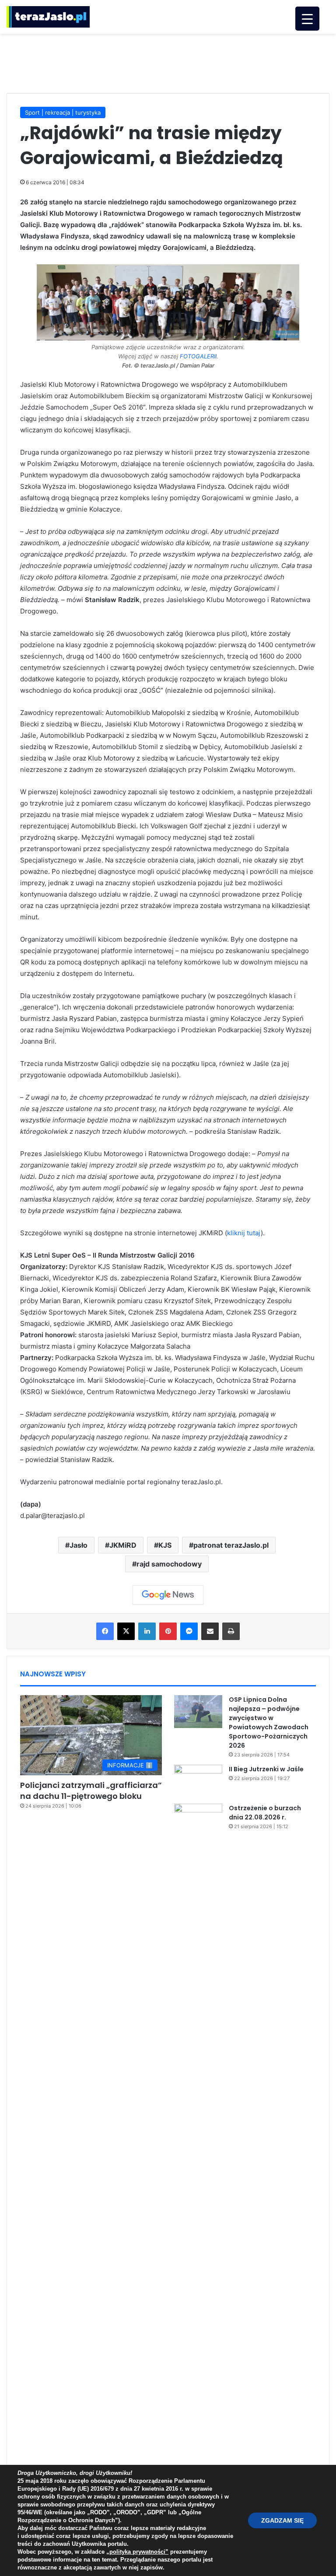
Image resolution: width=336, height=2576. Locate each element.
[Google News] (168, 1595)
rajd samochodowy (169, 1564)
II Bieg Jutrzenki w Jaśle (266, 1769)
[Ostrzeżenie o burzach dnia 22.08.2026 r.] (198, 2132)
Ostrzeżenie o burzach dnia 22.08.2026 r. (265, 1813)
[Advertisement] (168, 62)
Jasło (79, 1545)
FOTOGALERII (198, 356)
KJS (165, 1545)
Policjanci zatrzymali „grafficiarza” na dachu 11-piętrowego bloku (91, 1791)
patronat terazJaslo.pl (231, 1545)
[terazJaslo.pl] (48, 17)
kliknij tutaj (244, 1233)
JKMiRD (123, 1545)
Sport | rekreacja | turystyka (63, 112)
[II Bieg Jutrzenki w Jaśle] (198, 1781)
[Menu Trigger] (307, 19)
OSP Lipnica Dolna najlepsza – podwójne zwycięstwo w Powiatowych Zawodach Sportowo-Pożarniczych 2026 (269, 1723)
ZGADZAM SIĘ (282, 2520)
